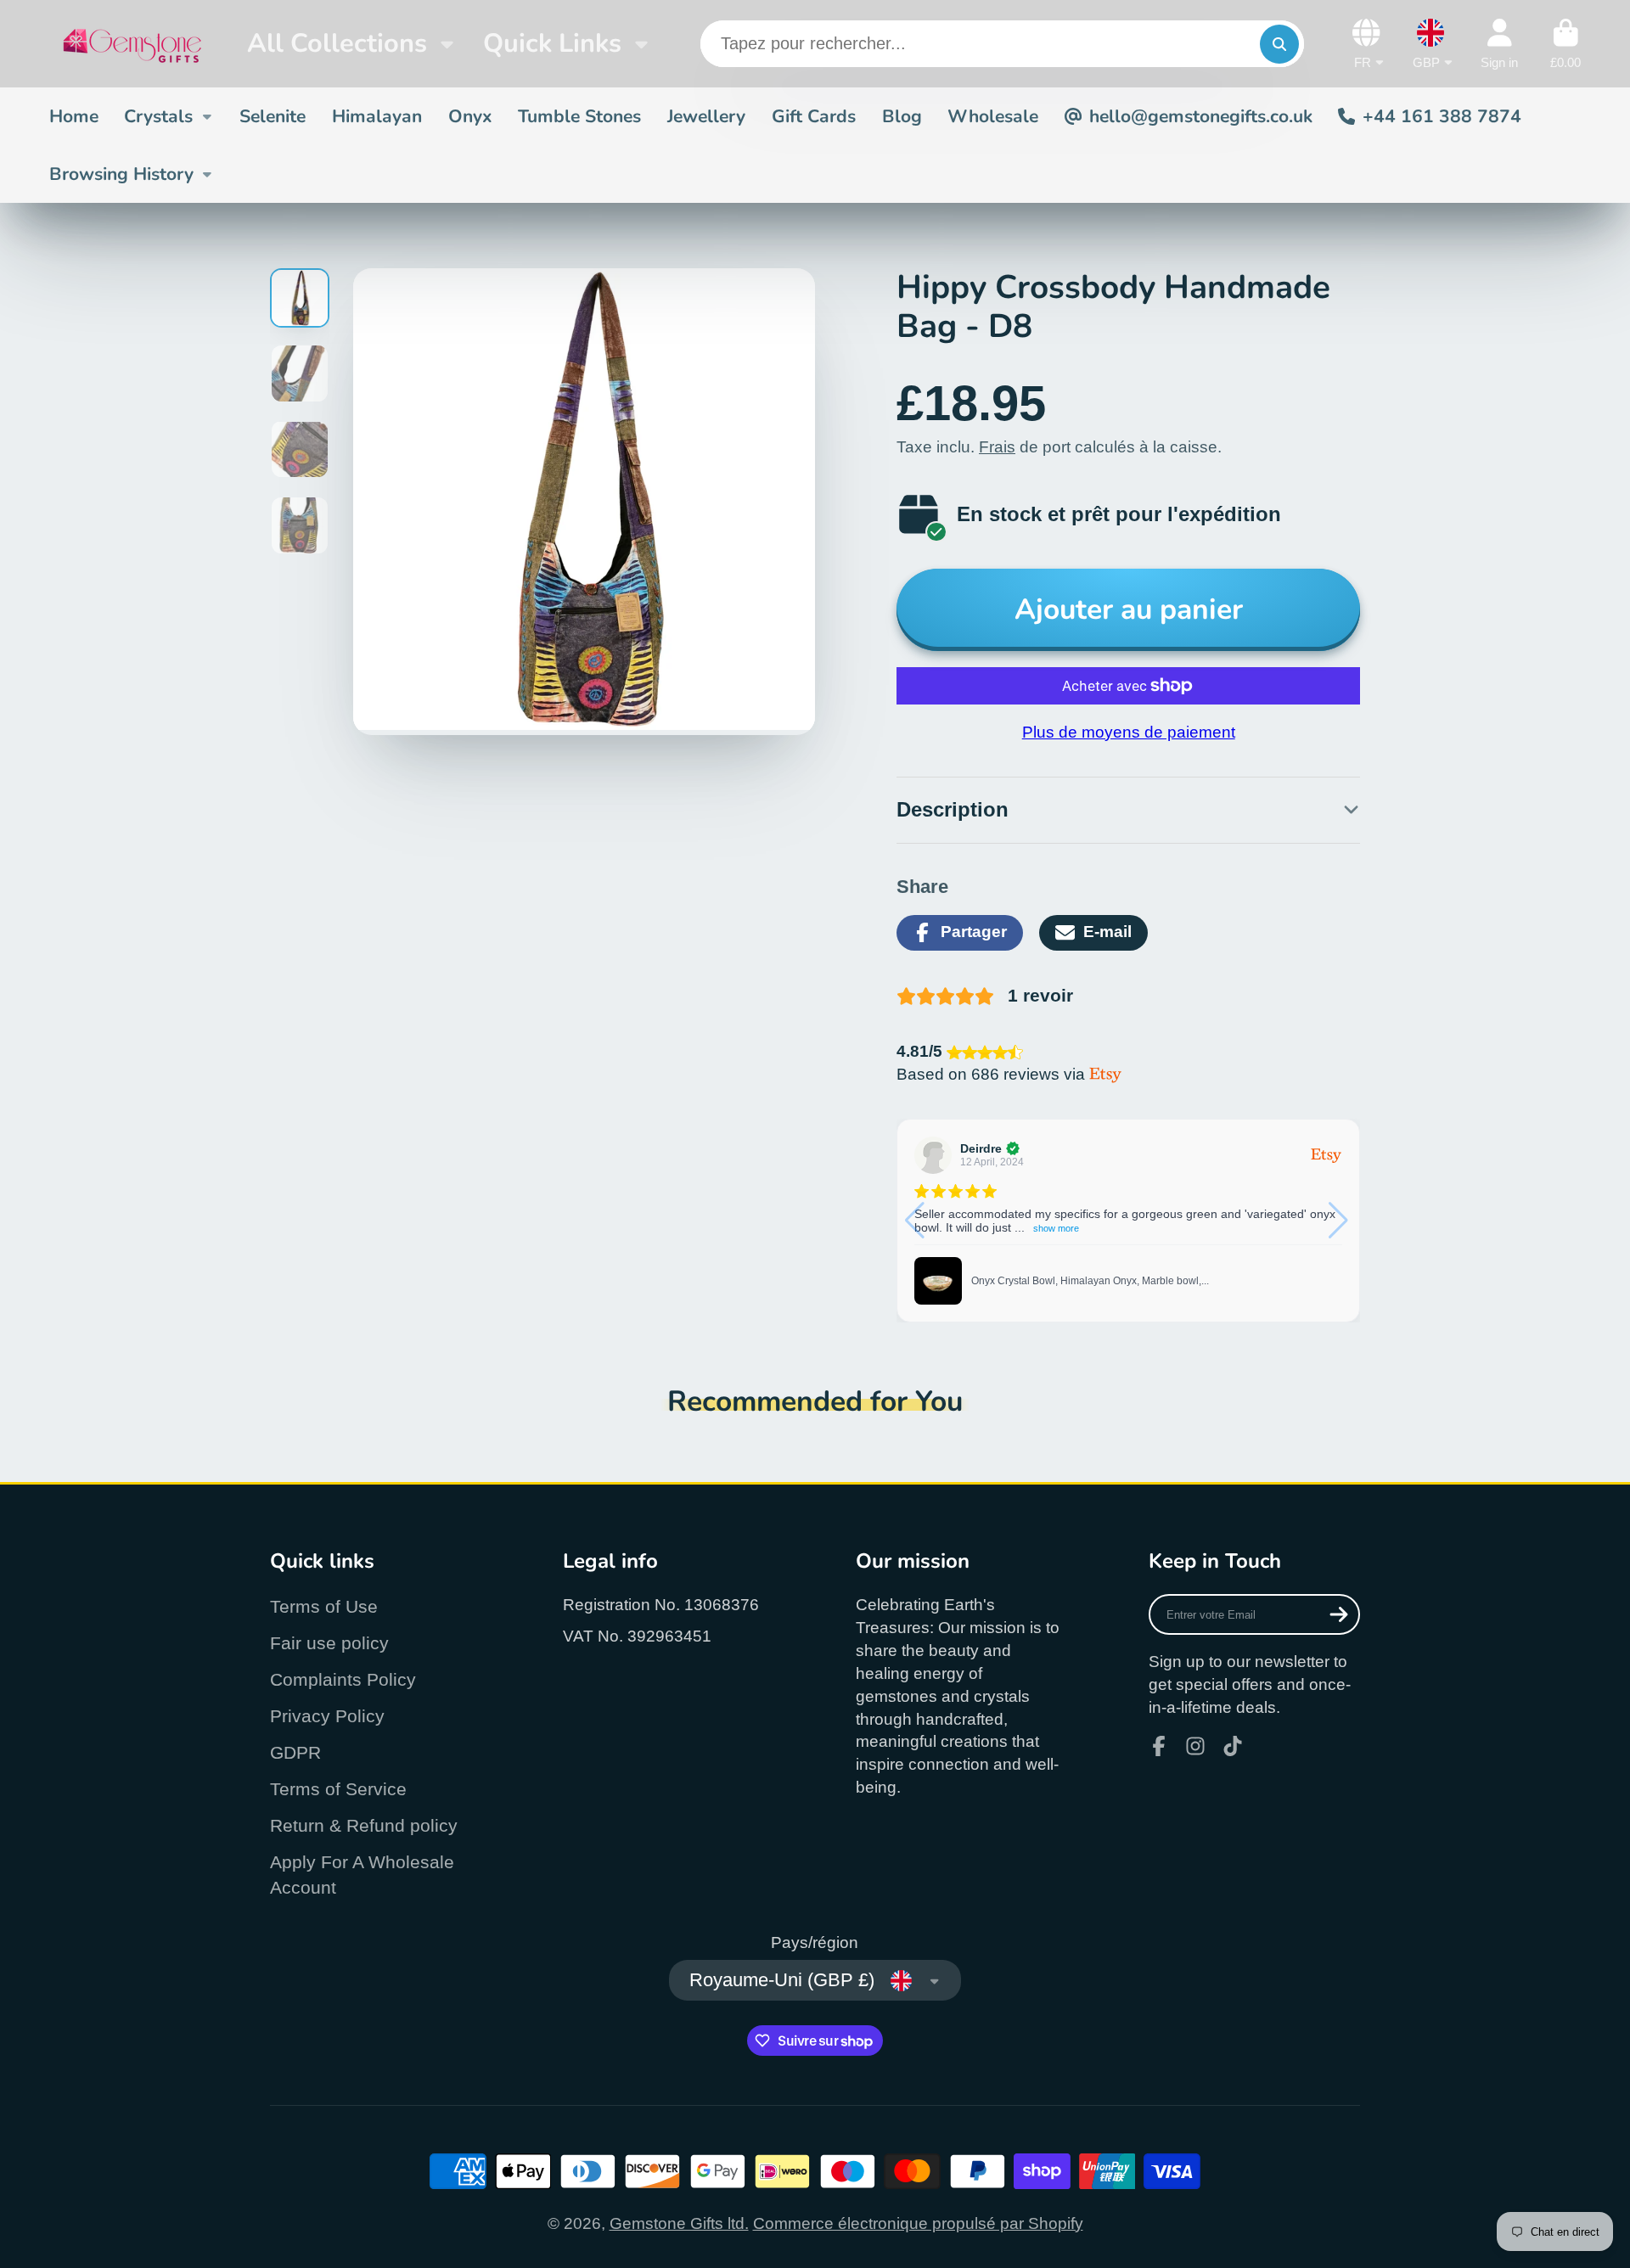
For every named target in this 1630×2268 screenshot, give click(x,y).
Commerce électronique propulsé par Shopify (918, 2223)
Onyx (470, 116)
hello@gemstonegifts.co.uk (1201, 116)
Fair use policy (329, 1643)
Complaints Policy (343, 1679)
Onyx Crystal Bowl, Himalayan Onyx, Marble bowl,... (1090, 1281)
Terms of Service (338, 1789)
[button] (1340, 1221)
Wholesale (993, 116)
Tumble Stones (579, 116)
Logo (132, 44)
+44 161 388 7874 (1442, 116)
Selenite (273, 116)
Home (74, 116)
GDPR (295, 1752)
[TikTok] (1233, 1746)
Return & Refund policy (364, 1825)
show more (1056, 1228)
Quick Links (552, 43)
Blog (902, 116)
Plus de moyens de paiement (1129, 732)
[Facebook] (1159, 1746)
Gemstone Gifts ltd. (679, 2223)
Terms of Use (324, 1606)
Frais (997, 447)
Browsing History (121, 174)
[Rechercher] (1279, 44)
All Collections (337, 43)
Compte (1499, 44)
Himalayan (377, 116)
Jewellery (706, 116)
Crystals (158, 116)
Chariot (1565, 44)
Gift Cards (814, 116)
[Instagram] (1195, 1746)
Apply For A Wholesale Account (362, 1875)
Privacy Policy (327, 1716)
